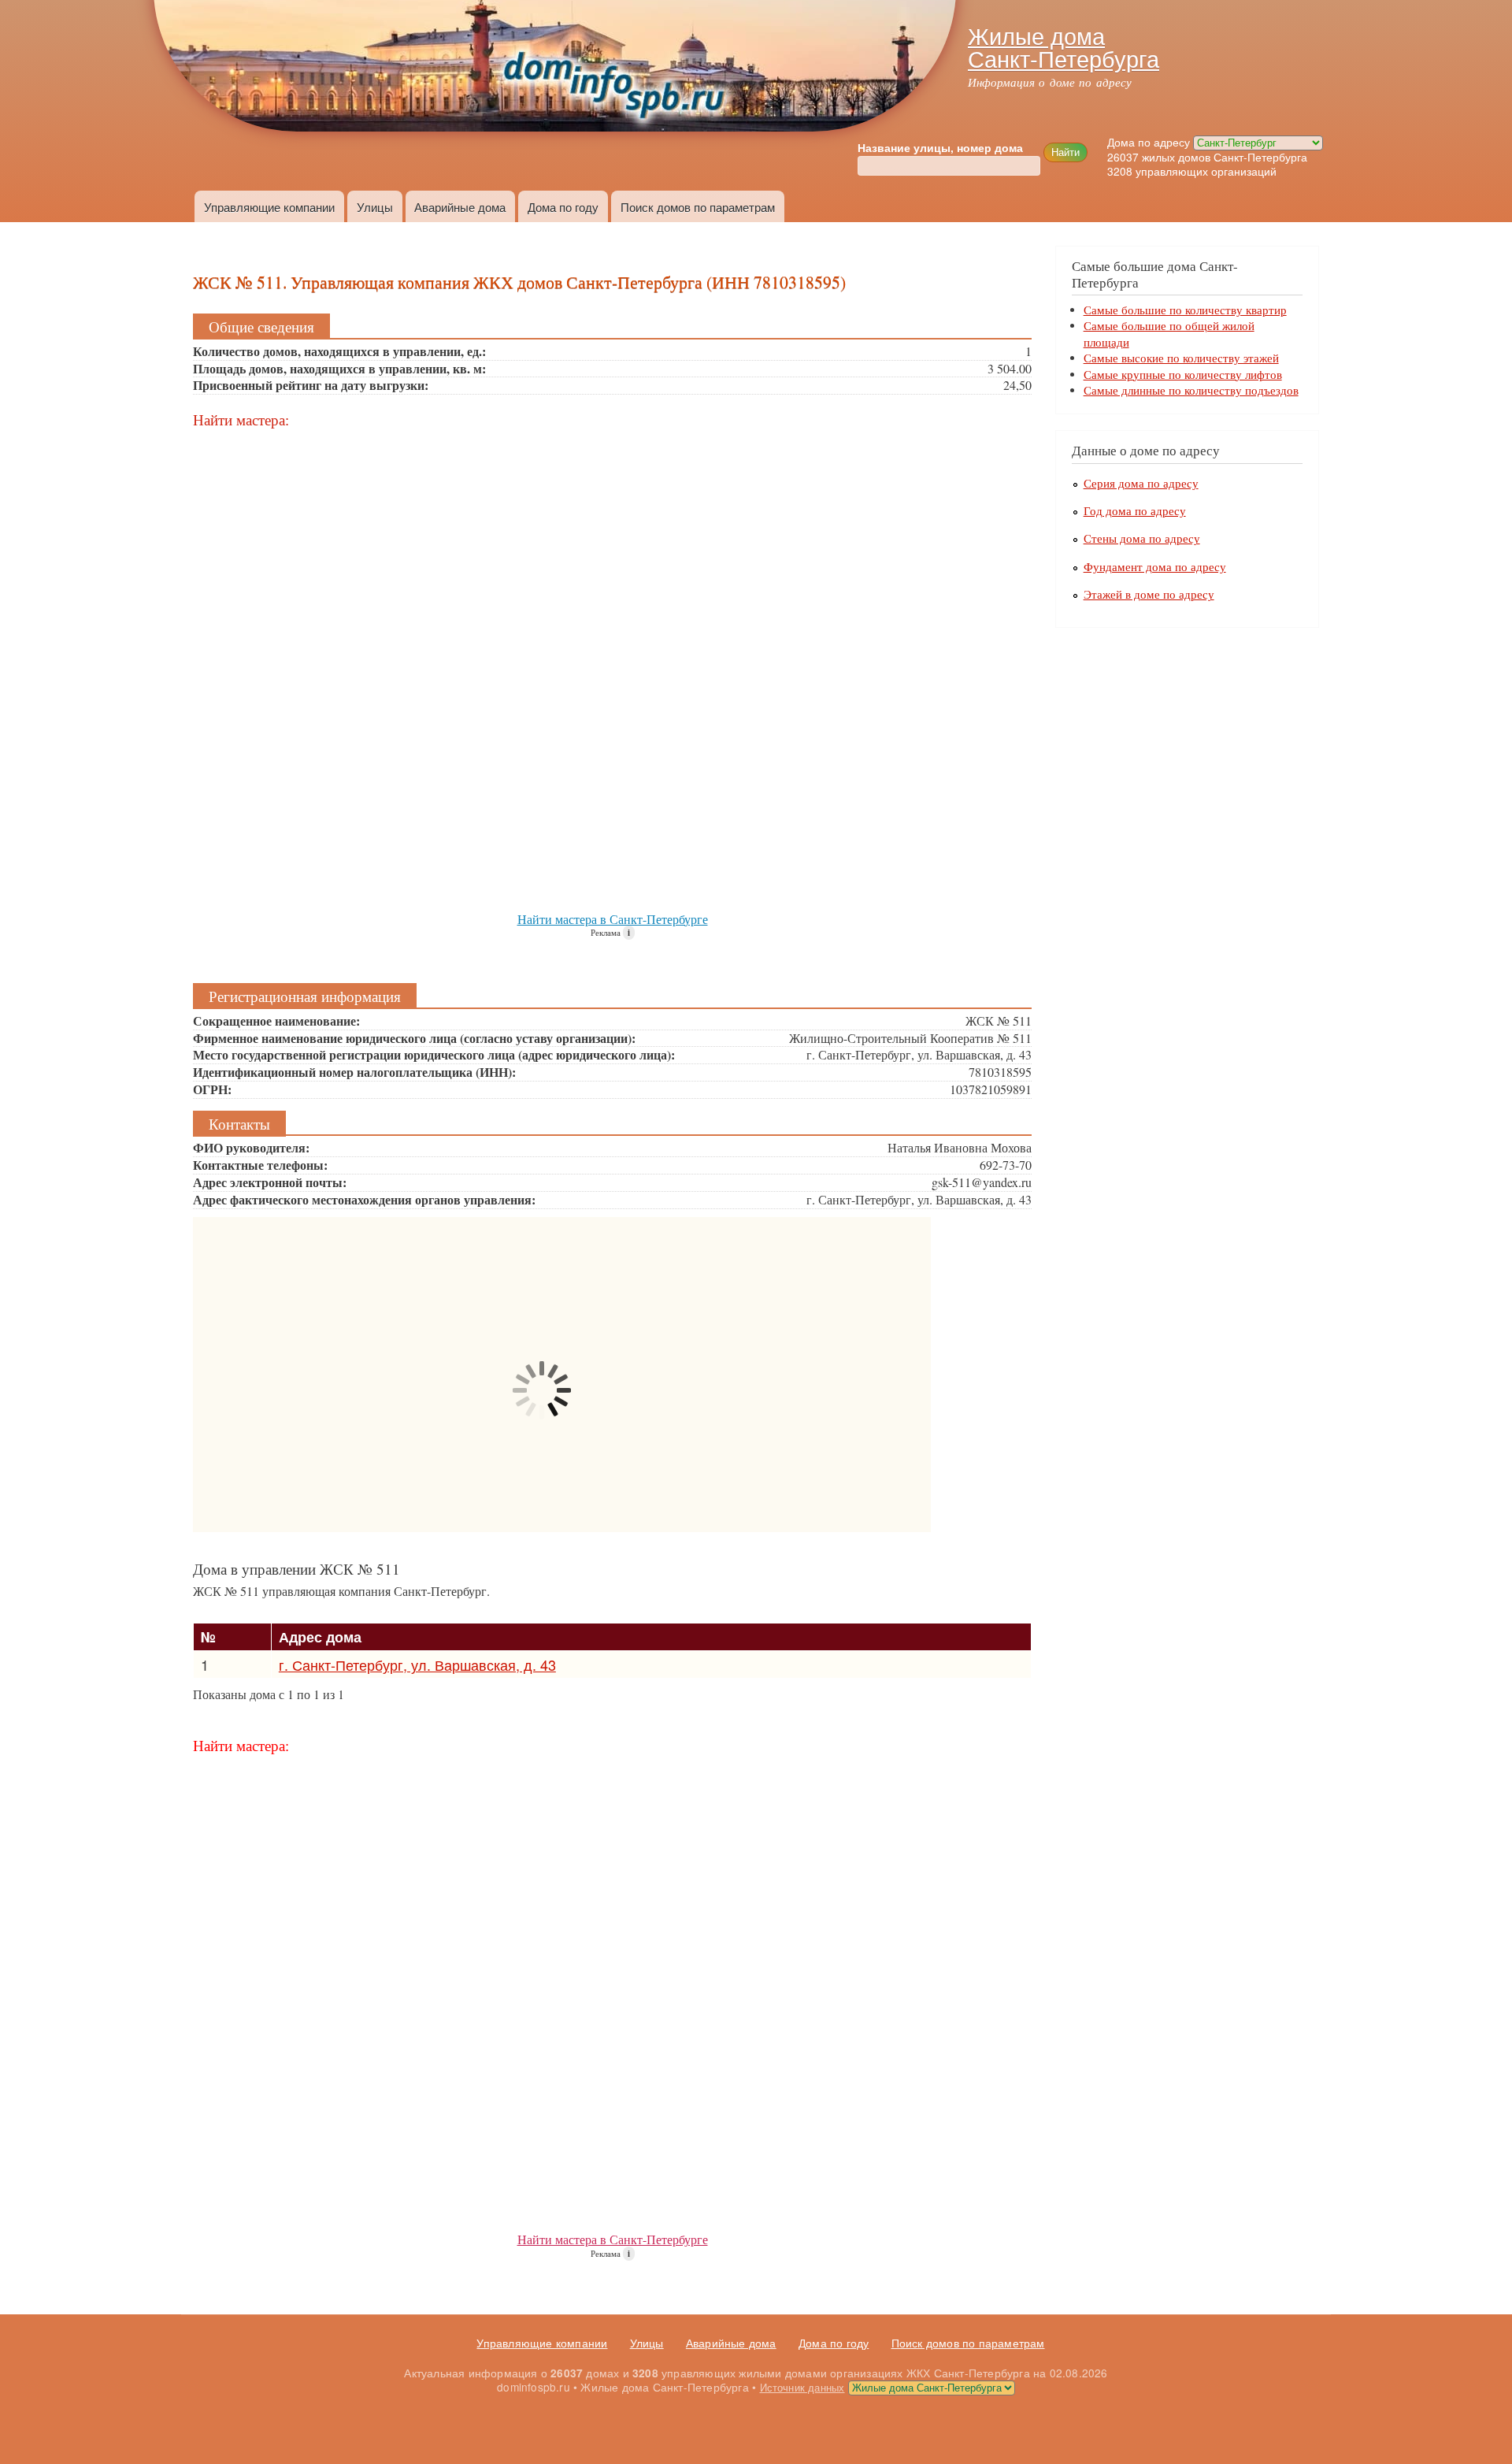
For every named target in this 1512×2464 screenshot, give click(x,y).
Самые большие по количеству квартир (1185, 310)
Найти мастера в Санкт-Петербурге (613, 919)
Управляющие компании (269, 207)
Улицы (375, 207)
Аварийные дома (460, 207)
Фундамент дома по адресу (1155, 567)
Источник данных (802, 2387)
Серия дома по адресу (1141, 483)
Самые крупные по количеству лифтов (1183, 375)
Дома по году (563, 207)
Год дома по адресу (1135, 511)
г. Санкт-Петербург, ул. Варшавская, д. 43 (417, 1664)
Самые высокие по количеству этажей (1181, 359)
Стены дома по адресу (1142, 539)
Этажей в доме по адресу (1149, 595)
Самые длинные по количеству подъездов (1191, 390)
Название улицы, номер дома (940, 148)
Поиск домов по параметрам (698, 207)
